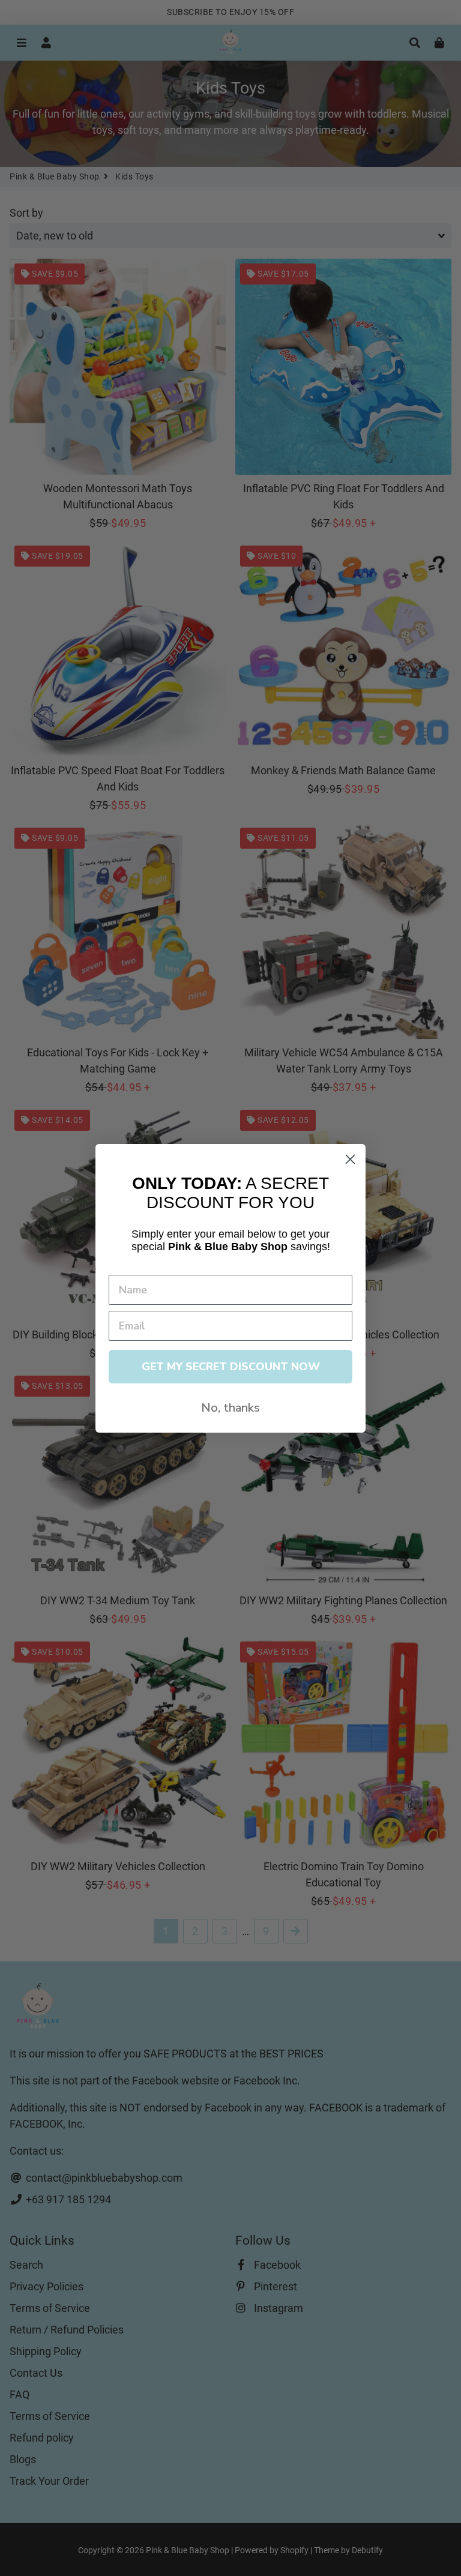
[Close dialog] (350, 1159)
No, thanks (230, 1408)
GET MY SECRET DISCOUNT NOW (231, 1367)
